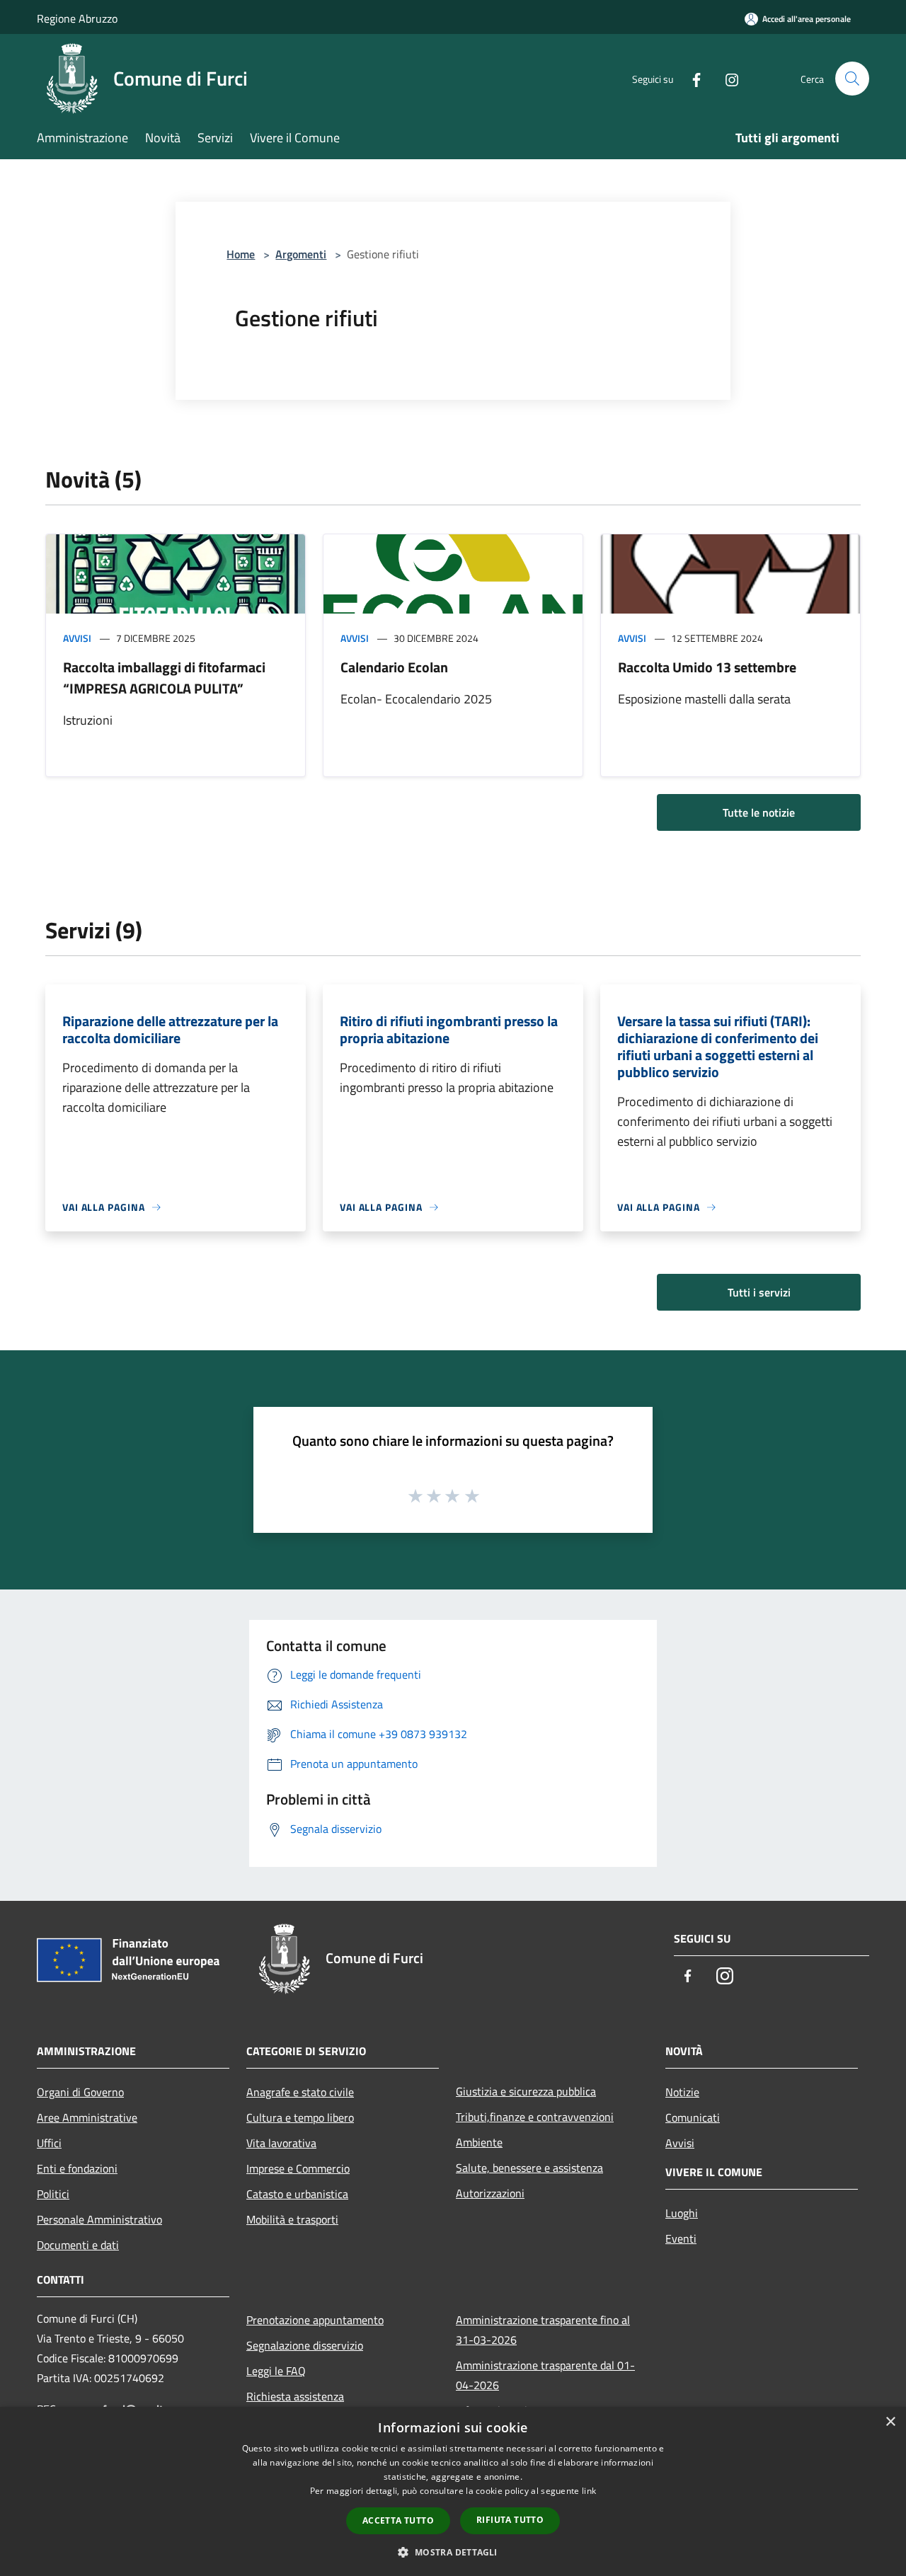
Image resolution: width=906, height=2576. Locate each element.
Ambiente (479, 2142)
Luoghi (682, 2213)
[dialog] (453, 2491)
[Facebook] (691, 78)
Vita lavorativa (281, 2143)
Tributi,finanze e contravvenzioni (535, 2117)
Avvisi (77, 638)
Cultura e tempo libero (300, 2117)
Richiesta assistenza (295, 2396)
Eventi (681, 2238)
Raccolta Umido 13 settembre (707, 667)
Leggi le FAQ (276, 2371)
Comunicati (693, 2117)
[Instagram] (726, 78)
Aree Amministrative (87, 2117)
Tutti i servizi (759, 1292)
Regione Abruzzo (77, 18)
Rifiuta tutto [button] (510, 2520)
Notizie (682, 2092)
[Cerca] (852, 79)
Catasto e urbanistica (297, 2194)
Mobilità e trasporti (292, 2219)
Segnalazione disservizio (305, 2345)
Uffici (49, 2143)
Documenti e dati (78, 2245)
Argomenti (301, 254)
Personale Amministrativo (99, 2219)
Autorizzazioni (490, 2193)
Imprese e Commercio (298, 2168)
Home (241, 254)
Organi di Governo (80, 2092)
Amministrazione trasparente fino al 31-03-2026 (543, 2330)
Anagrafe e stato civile (300, 2092)
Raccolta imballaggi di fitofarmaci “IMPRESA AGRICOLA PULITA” (164, 678)
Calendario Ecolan (394, 667)
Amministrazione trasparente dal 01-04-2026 (545, 2375)
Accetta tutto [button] (398, 2520)
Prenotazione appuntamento (315, 2320)
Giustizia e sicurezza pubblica (526, 2091)
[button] (453, 2552)
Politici (53, 2194)
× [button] (890, 2422)
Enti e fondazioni (77, 2168)
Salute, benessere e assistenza (529, 2168)
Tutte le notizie (759, 812)
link (589, 2491)
